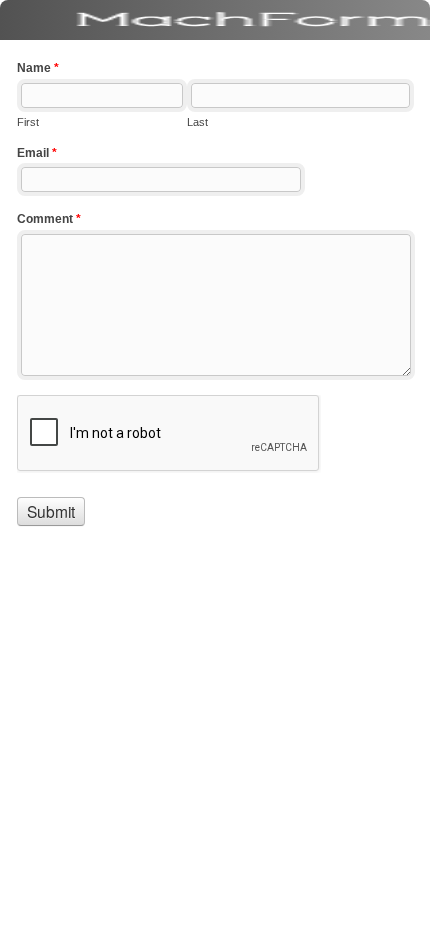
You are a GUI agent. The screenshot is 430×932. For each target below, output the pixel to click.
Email (37, 153)
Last (197, 122)
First (28, 122)
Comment (49, 219)
